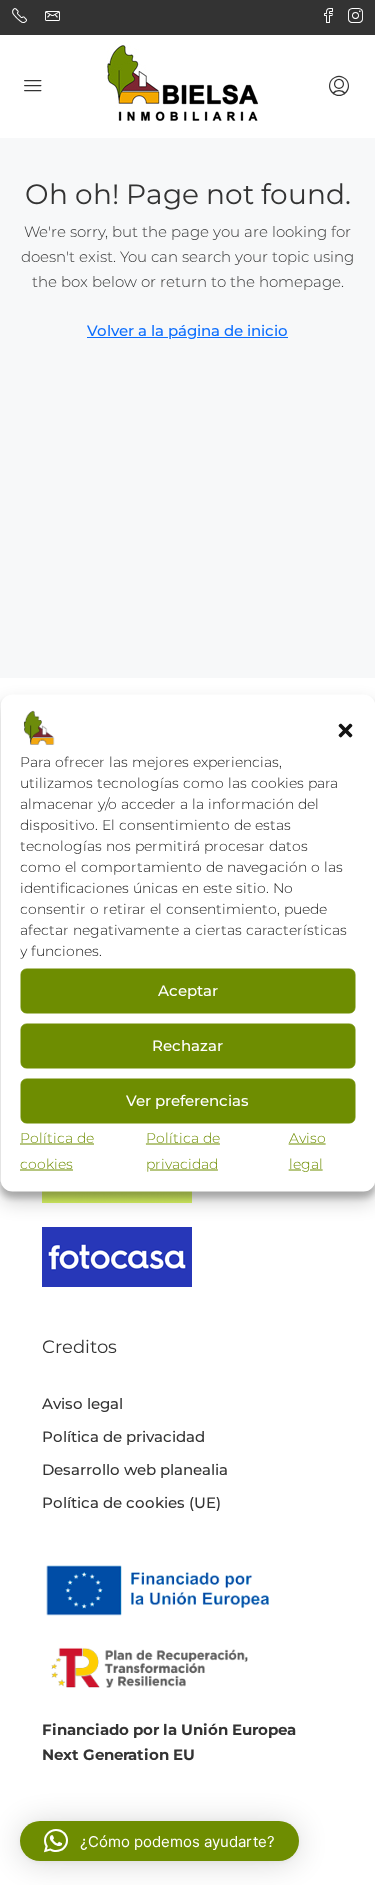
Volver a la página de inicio (187, 330)
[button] (345, 729)
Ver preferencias (187, 1100)
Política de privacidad (123, 1436)
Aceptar (188, 990)
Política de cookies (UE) (131, 1502)
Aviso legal (82, 1403)
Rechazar (187, 1045)
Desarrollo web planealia (135, 1469)
